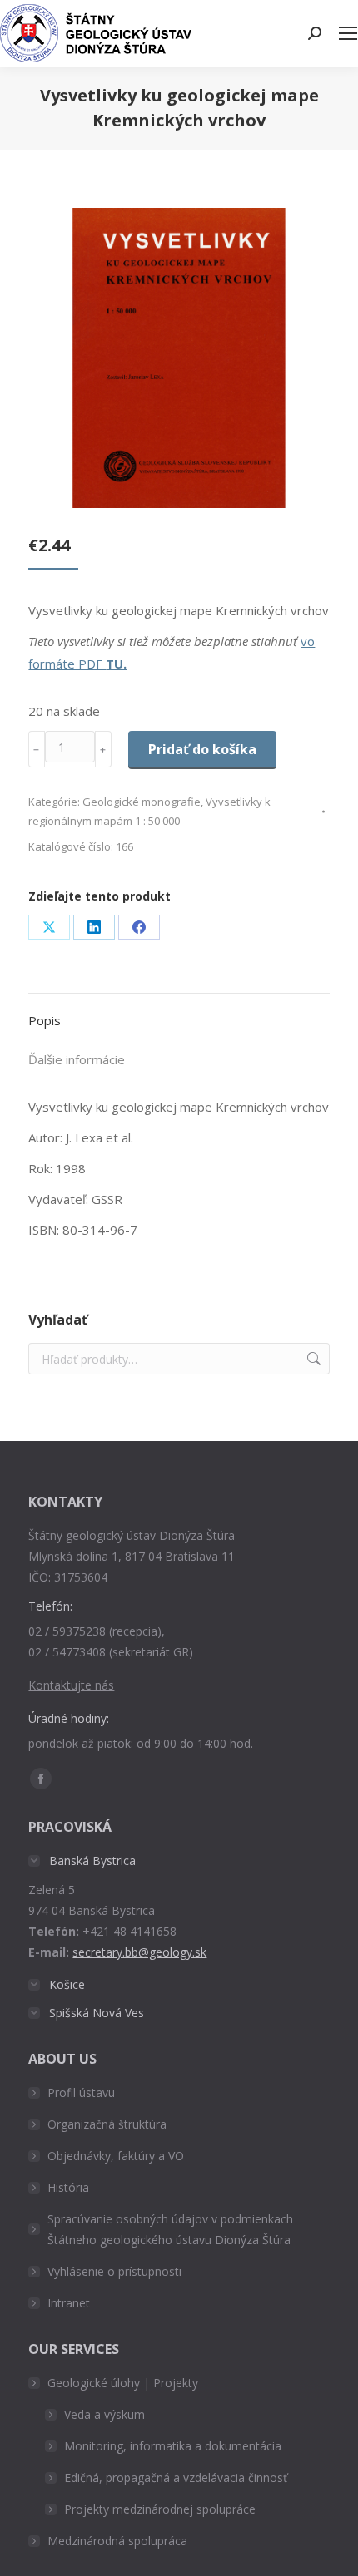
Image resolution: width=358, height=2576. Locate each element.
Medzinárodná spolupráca (117, 2541)
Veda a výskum (104, 2414)
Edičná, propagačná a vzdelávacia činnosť (176, 2477)
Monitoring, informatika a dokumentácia (173, 2446)
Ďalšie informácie (77, 1059)
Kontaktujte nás (71, 1685)
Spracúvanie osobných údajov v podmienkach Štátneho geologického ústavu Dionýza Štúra (170, 2229)
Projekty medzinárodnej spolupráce (160, 2509)
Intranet (69, 2303)
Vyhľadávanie (312, 1359)
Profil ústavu (81, 2092)
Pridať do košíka (202, 749)
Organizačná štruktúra (107, 2124)
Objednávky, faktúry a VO (116, 2156)
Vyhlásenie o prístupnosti (114, 2271)
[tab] (179, 1012)
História (68, 2187)
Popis (45, 1020)
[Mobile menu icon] (348, 33)
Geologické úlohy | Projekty (123, 2383)
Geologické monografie (142, 802)
